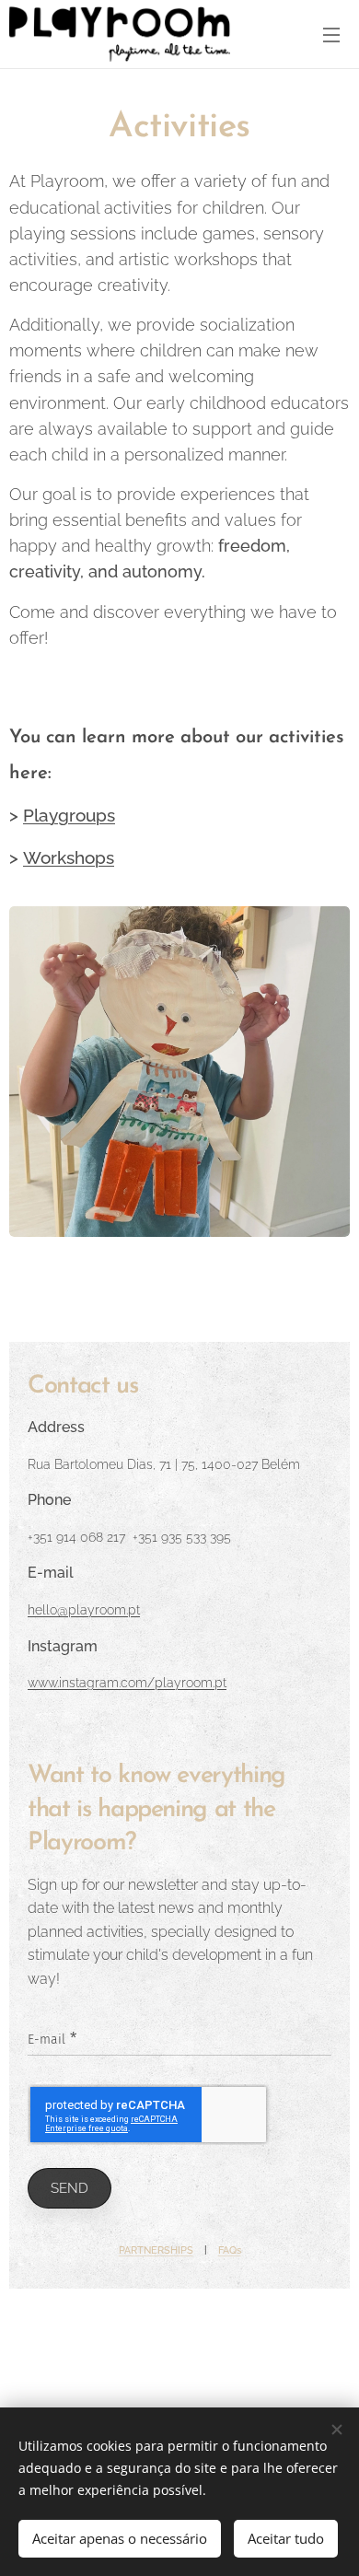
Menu (331, 34)
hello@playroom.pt (84, 1609)
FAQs (230, 2250)
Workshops (69, 858)
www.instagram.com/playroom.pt (127, 1682)
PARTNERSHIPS (156, 2250)
